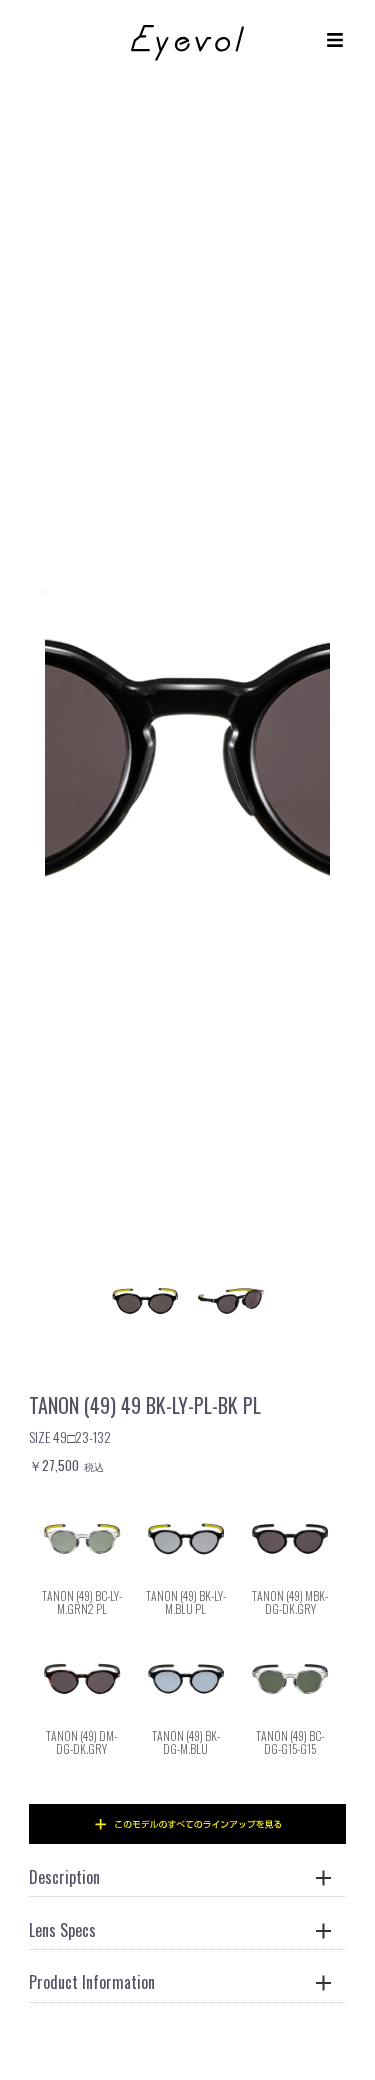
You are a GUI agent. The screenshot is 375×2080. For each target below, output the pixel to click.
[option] (187, 728)
